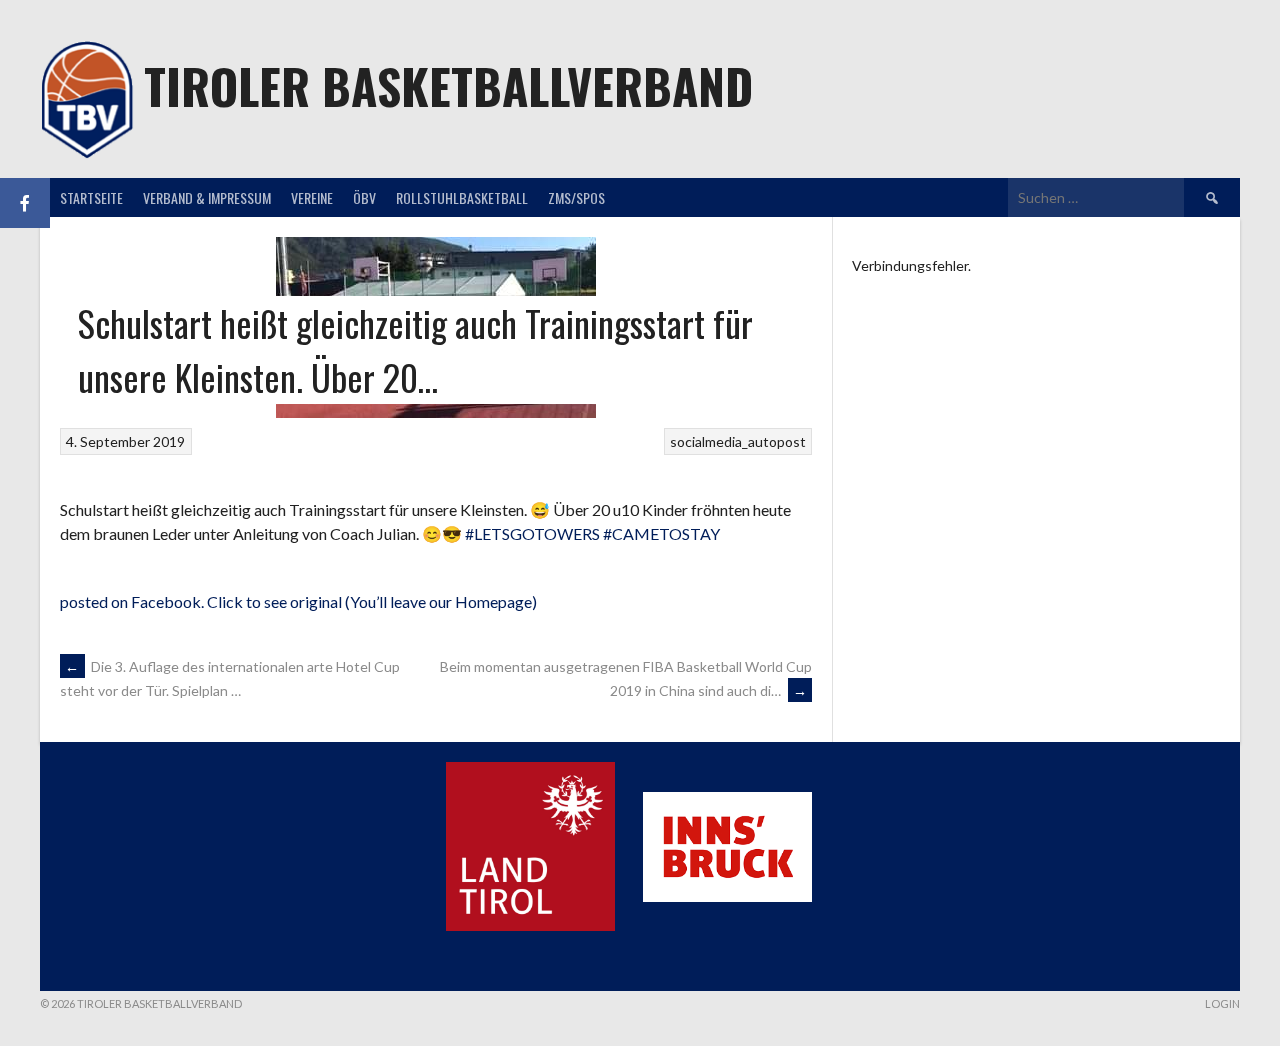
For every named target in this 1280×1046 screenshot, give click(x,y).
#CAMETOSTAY (661, 533)
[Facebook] (25, 203)
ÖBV (364, 197)
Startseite (91, 197)
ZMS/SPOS (576, 197)
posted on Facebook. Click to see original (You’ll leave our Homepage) (298, 601)
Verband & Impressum (207, 197)
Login (1222, 1003)
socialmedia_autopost (738, 441)
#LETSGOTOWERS (532, 533)
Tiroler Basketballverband (448, 85)
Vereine (312, 197)
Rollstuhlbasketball (462, 197)
